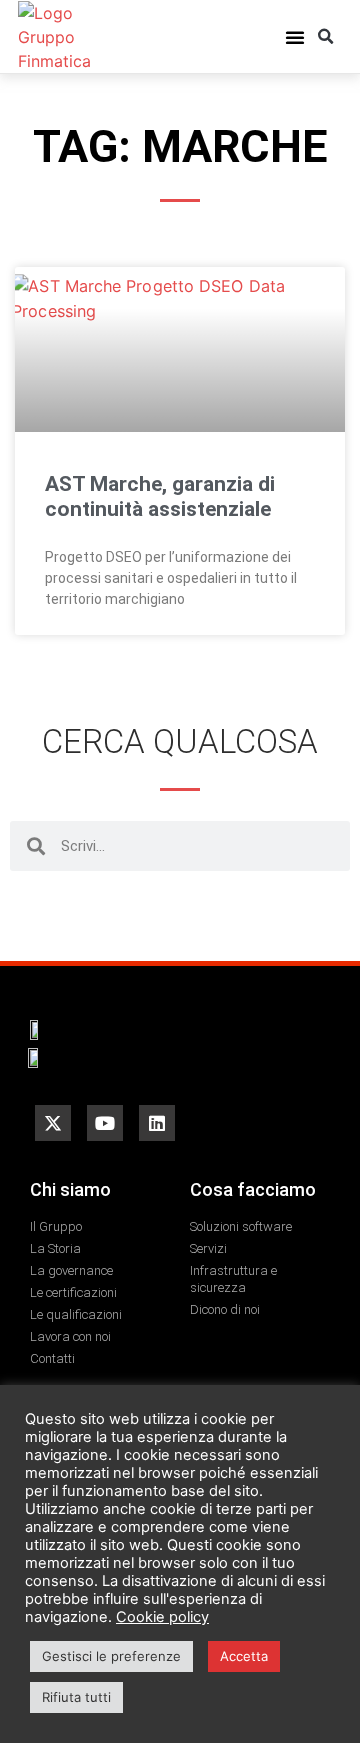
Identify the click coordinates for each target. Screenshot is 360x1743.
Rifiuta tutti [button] (76, 1697)
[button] (295, 37)
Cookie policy (162, 1617)
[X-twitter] (53, 1123)
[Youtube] (105, 1123)
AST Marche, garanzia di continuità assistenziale (160, 496)
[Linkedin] (157, 1123)
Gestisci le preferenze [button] (111, 1656)
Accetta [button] (244, 1656)
